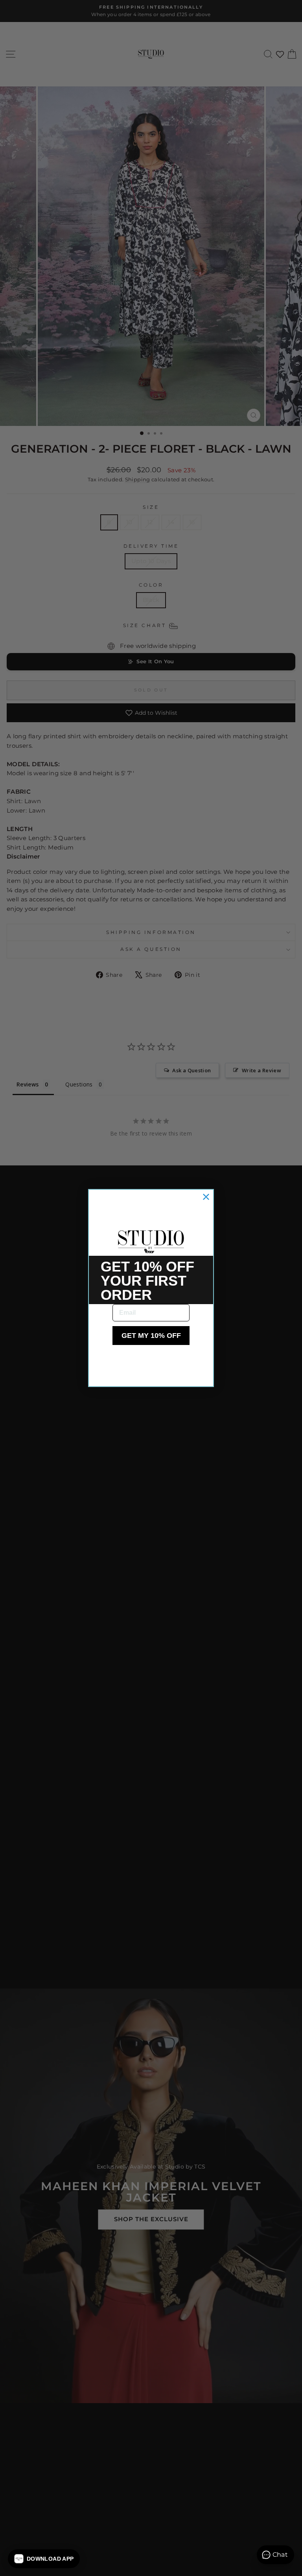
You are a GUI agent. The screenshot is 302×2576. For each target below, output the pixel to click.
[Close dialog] (206, 1197)
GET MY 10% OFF (151, 1336)
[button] (44, 2559)
